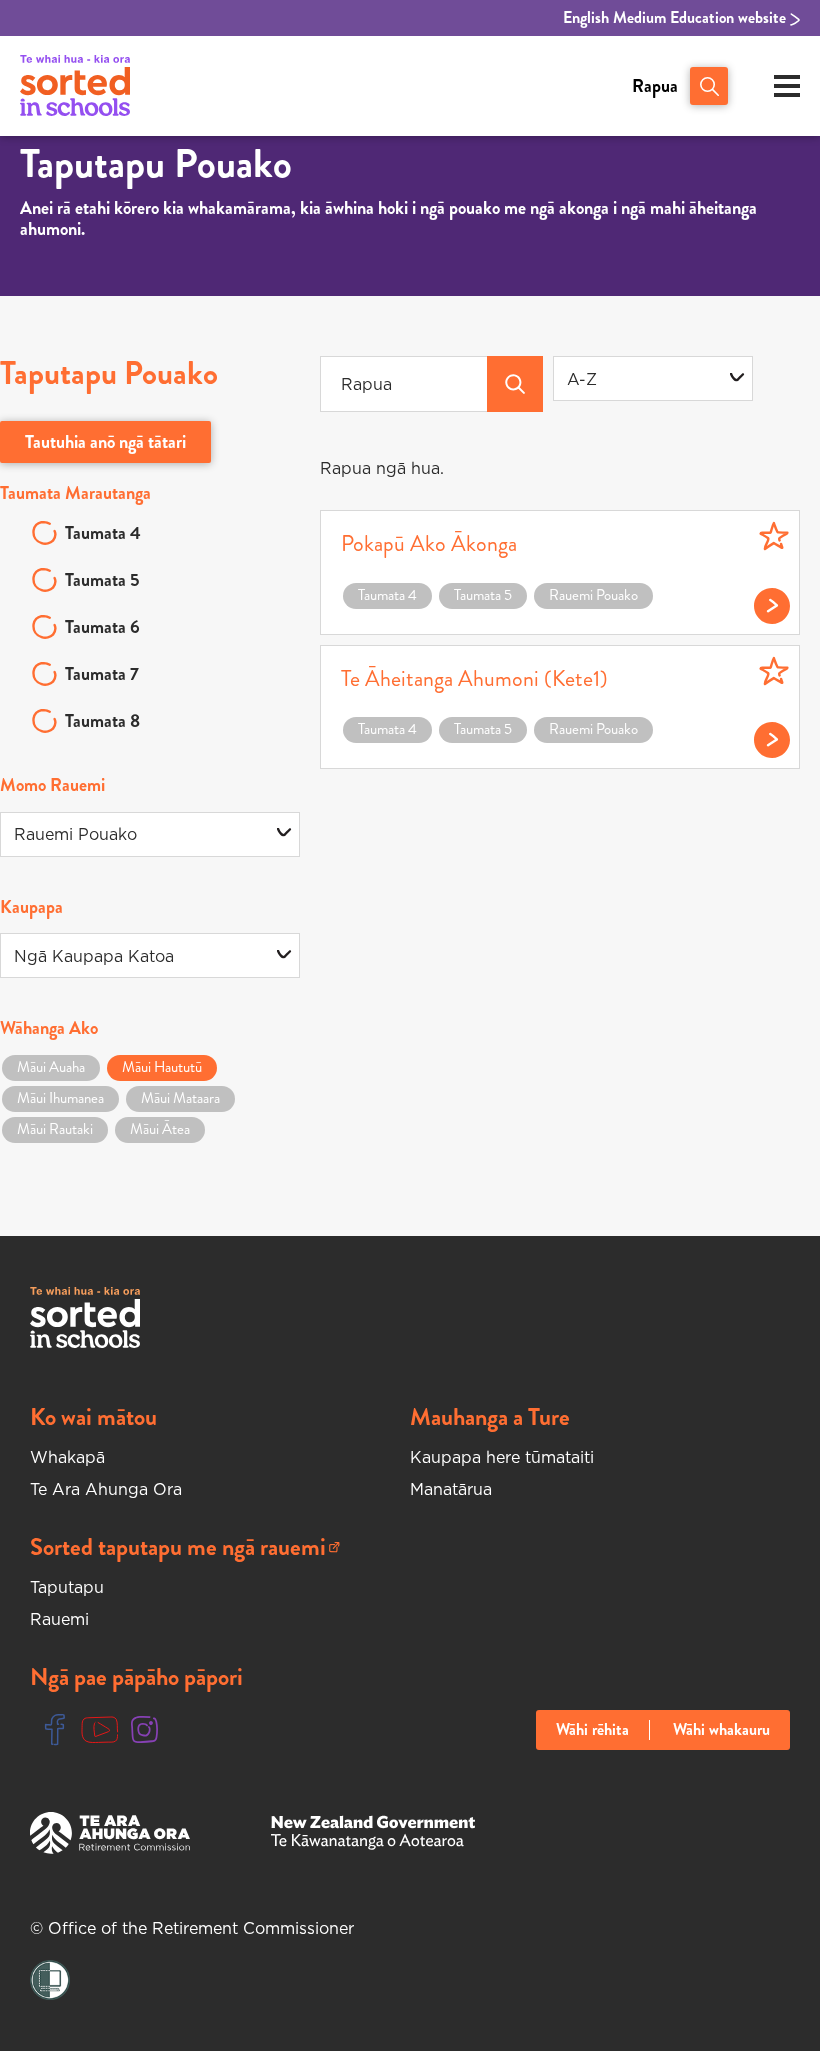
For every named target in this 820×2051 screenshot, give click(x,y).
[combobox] (653, 378)
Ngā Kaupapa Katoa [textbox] (94, 956)
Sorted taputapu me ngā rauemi (178, 1547)
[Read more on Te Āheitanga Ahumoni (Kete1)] (761, 735)
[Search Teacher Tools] (515, 384)
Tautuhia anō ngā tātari (105, 442)
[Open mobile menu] (787, 86)
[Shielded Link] (50, 1980)
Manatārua (451, 1489)
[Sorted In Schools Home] (85, 1317)
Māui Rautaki (55, 1129)
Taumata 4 (103, 533)
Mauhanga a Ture (490, 1417)
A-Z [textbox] (582, 379)
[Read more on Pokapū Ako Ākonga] (761, 601)
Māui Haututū (162, 1067)
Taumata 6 (102, 627)
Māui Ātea (160, 1129)
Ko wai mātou (93, 1417)
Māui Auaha (51, 1067)
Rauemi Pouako (593, 595)
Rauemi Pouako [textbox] (75, 834)
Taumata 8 (102, 721)
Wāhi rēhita (592, 1730)
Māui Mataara (180, 1098)
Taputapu (67, 1587)
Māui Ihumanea (60, 1098)
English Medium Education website (676, 18)
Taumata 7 (102, 674)
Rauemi (59, 1619)
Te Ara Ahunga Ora (106, 1489)
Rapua (655, 86)
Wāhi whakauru (721, 1730)
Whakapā (67, 1457)
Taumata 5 (102, 580)
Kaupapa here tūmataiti (502, 1457)
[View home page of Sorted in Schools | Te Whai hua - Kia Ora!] (75, 86)
